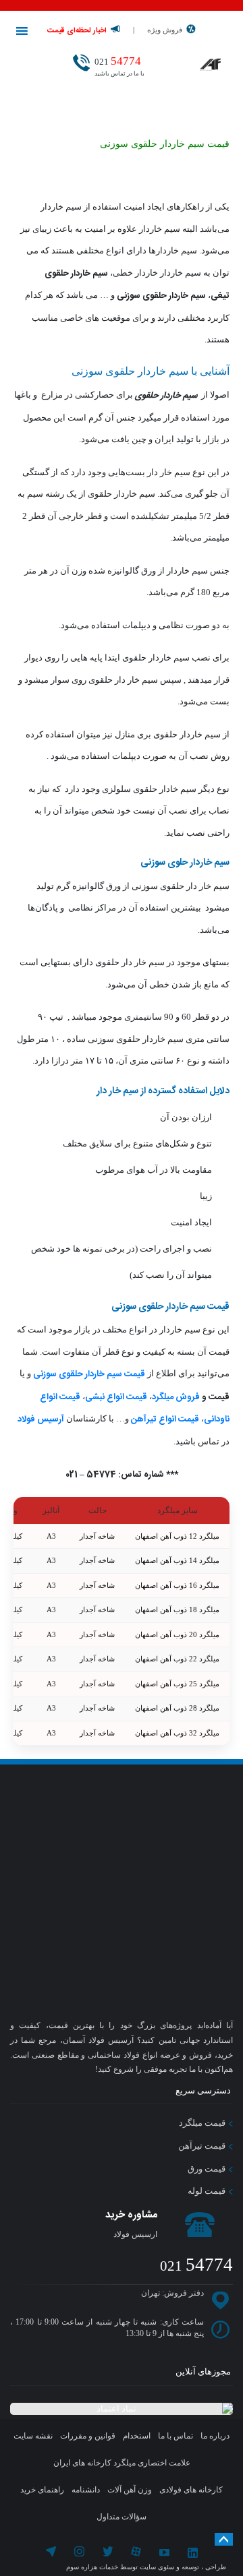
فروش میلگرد (176, 1397)
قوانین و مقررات (88, 2436)
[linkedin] (193, 2553)
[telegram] (51, 2553)
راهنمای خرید (42, 2490)
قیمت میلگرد (203, 2123)
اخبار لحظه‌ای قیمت (77, 31)
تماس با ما (175, 2436)
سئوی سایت (157, 2567)
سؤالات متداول (122, 2517)
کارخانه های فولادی (191, 2490)
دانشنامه (86, 2490)
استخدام (137, 2436)
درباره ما (215, 2436)
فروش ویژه (165, 30)
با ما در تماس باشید (119, 66)
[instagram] (80, 2553)
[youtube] (164, 2553)
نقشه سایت (33, 2436)
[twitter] (108, 2553)
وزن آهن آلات (130, 2490)
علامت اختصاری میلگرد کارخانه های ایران (122, 2463)
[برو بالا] (224, 2539)
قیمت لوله (208, 2191)
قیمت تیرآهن (203, 2146)
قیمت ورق (208, 2169)
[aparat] (136, 2553)
